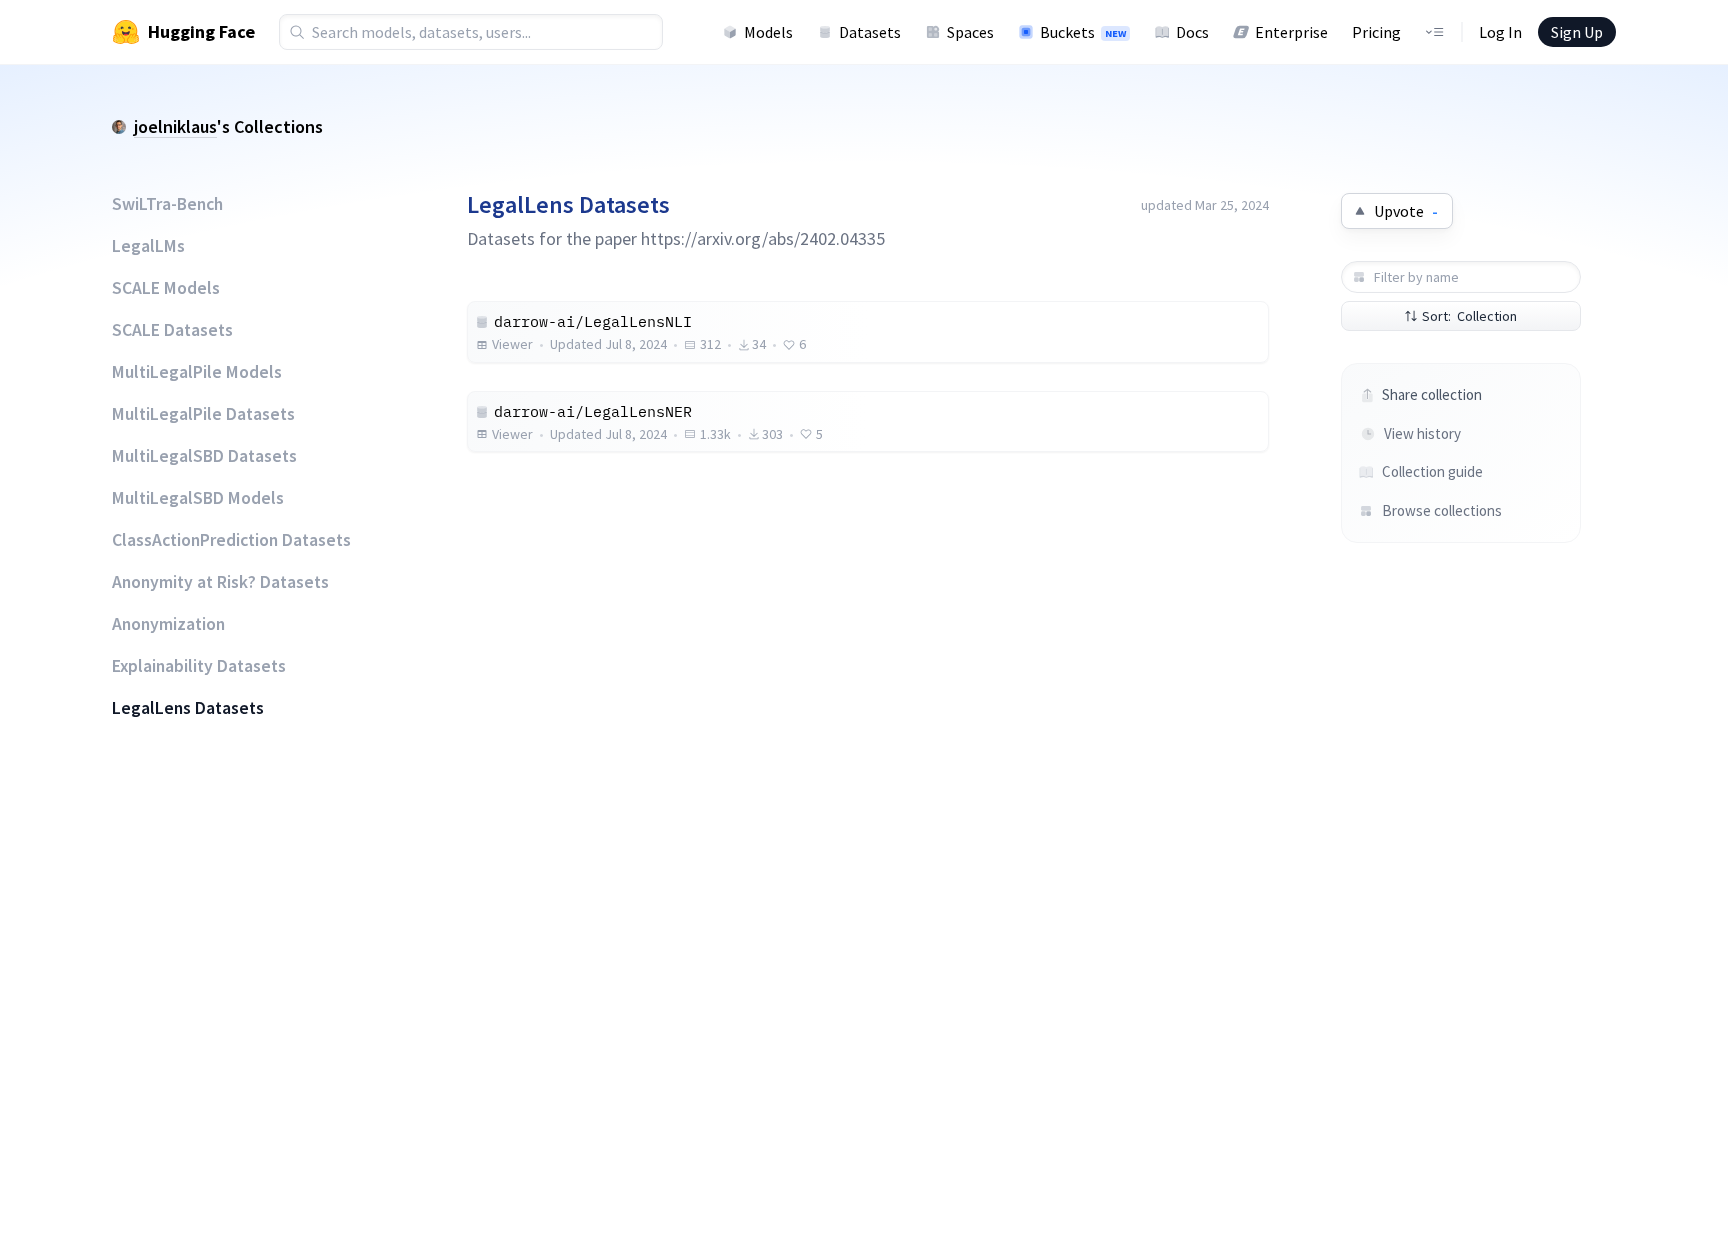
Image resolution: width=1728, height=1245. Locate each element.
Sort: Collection (1469, 316)
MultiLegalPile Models (197, 372)
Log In (1500, 32)
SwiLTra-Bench (167, 204)
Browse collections (1442, 510)
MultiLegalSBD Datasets (204, 456)
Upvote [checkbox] (1406, 211)
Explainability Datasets (199, 666)
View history (1422, 433)
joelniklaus (175, 126)
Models (768, 32)
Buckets (1083, 32)
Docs (1192, 32)
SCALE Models (166, 288)
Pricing (1376, 32)
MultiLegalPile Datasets (203, 414)
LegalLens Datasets (188, 708)
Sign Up (1577, 32)
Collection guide (1432, 471)
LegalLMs (148, 246)
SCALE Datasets (172, 330)
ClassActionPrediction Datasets (231, 540)
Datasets (870, 32)
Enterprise (1291, 32)
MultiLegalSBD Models (198, 498)
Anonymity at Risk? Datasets (220, 582)
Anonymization (168, 624)
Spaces (970, 32)
